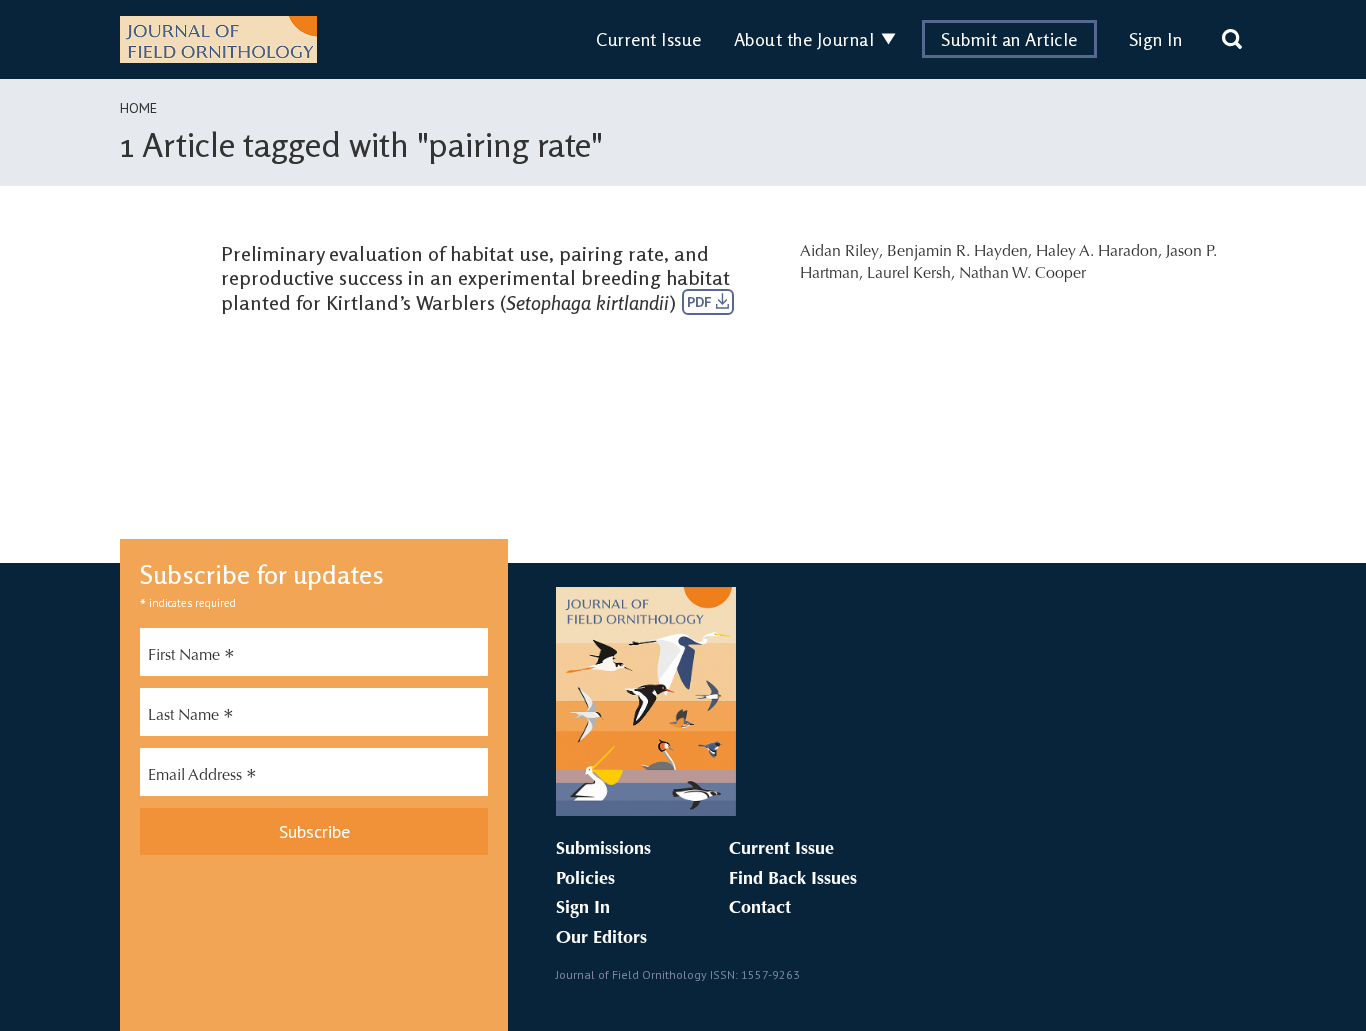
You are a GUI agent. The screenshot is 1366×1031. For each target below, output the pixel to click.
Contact (760, 909)
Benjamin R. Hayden (957, 252)
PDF (701, 302)
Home (138, 108)
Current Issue (649, 39)
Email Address (202, 778)
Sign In (1156, 39)
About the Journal (804, 39)
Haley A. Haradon (1097, 252)
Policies (585, 880)
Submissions (603, 850)
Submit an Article (1009, 39)
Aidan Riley (839, 252)
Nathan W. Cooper (1022, 274)
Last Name (191, 718)
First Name (191, 658)
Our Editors (601, 939)
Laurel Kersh (909, 274)
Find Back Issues (793, 880)
